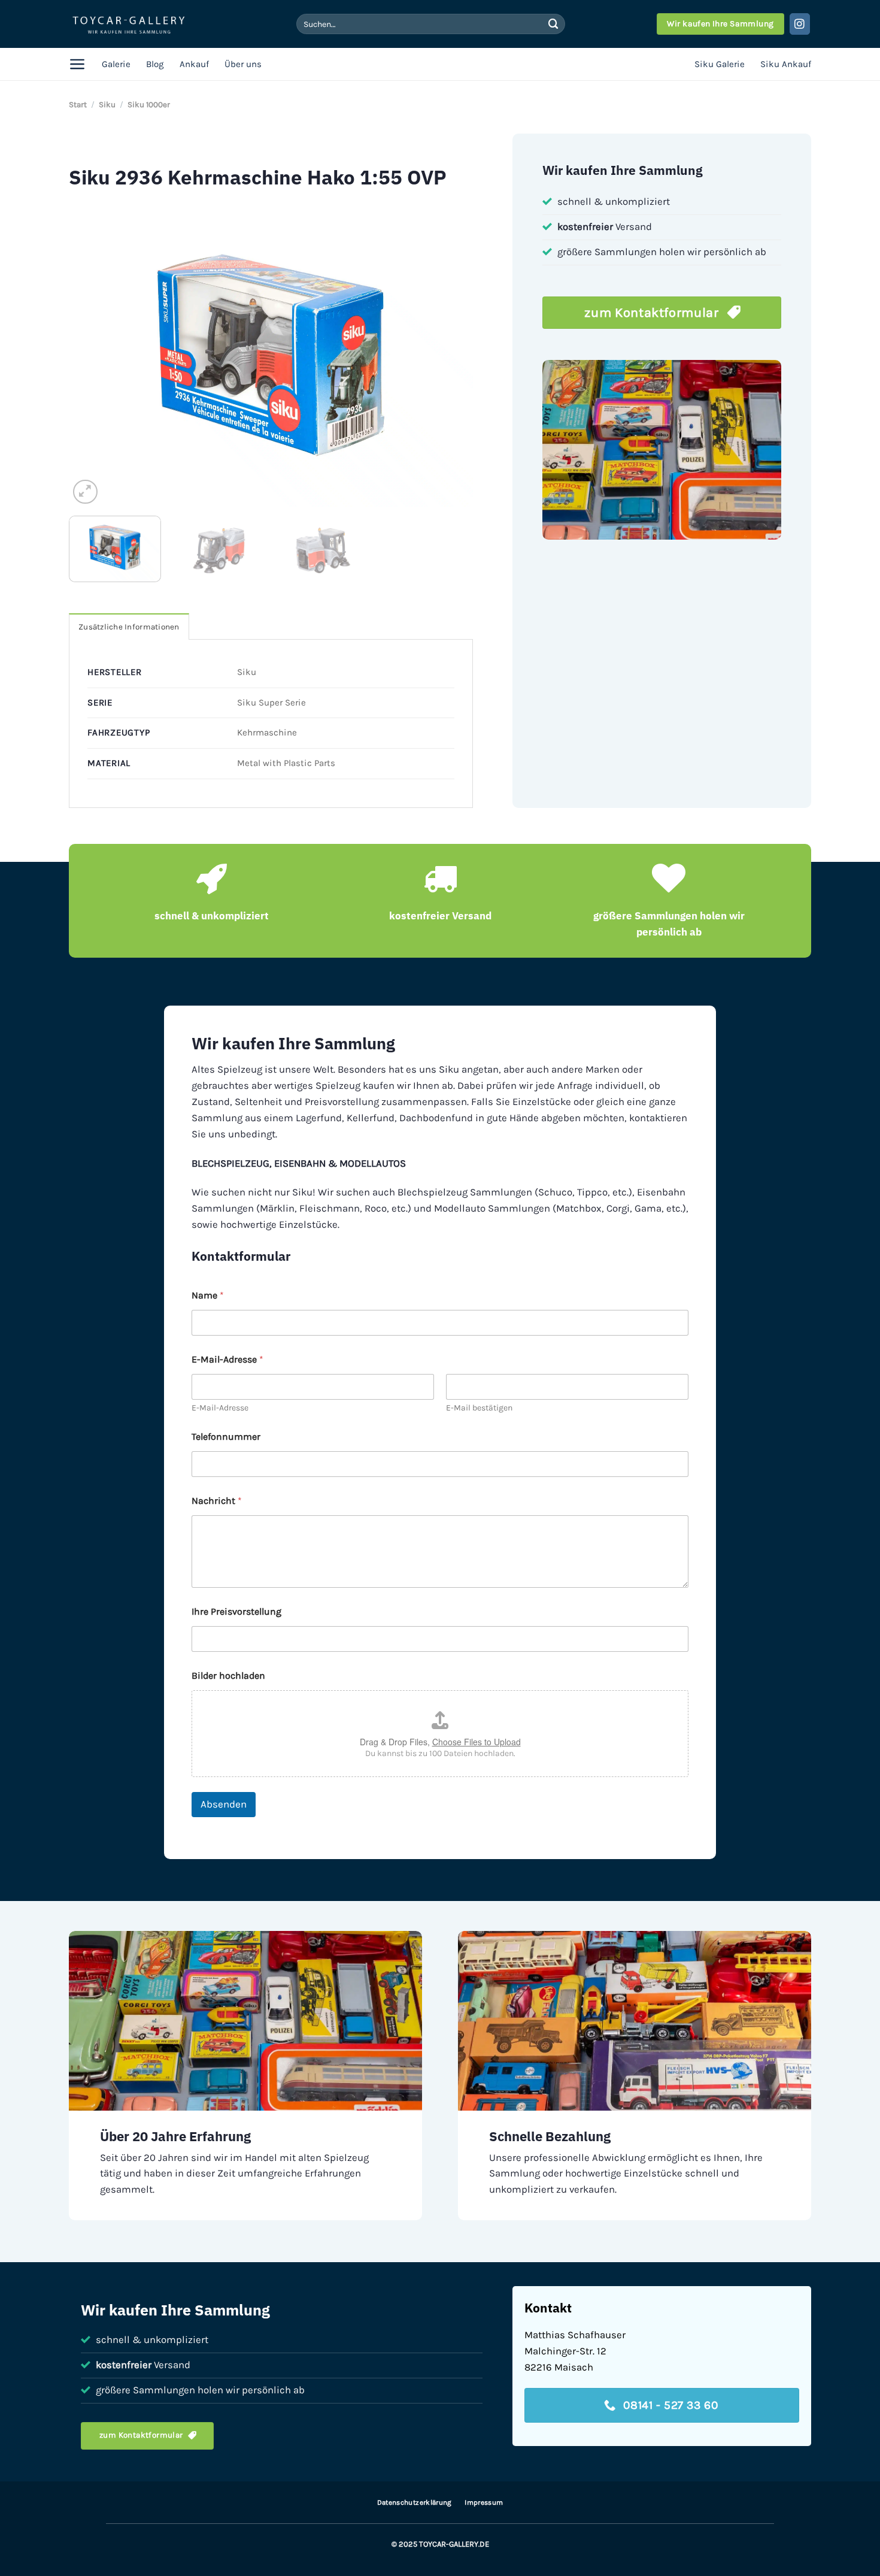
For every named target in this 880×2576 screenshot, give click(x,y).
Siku (107, 105)
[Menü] (78, 64)
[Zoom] (85, 492)
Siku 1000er (149, 105)
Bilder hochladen (228, 1676)
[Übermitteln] (553, 24)
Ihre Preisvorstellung (236, 1611)
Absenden (224, 1804)
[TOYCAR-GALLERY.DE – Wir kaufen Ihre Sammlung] (129, 24)
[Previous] (92, 355)
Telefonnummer (226, 1437)
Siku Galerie (720, 64)
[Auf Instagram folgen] (800, 24)
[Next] (450, 355)
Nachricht (217, 1501)
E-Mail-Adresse (220, 1408)
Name (208, 1295)
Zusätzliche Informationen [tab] (129, 627)
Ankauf (194, 64)
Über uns (243, 64)
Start (78, 105)
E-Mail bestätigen (479, 1408)
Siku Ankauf (786, 64)
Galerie (116, 64)
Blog (155, 64)
